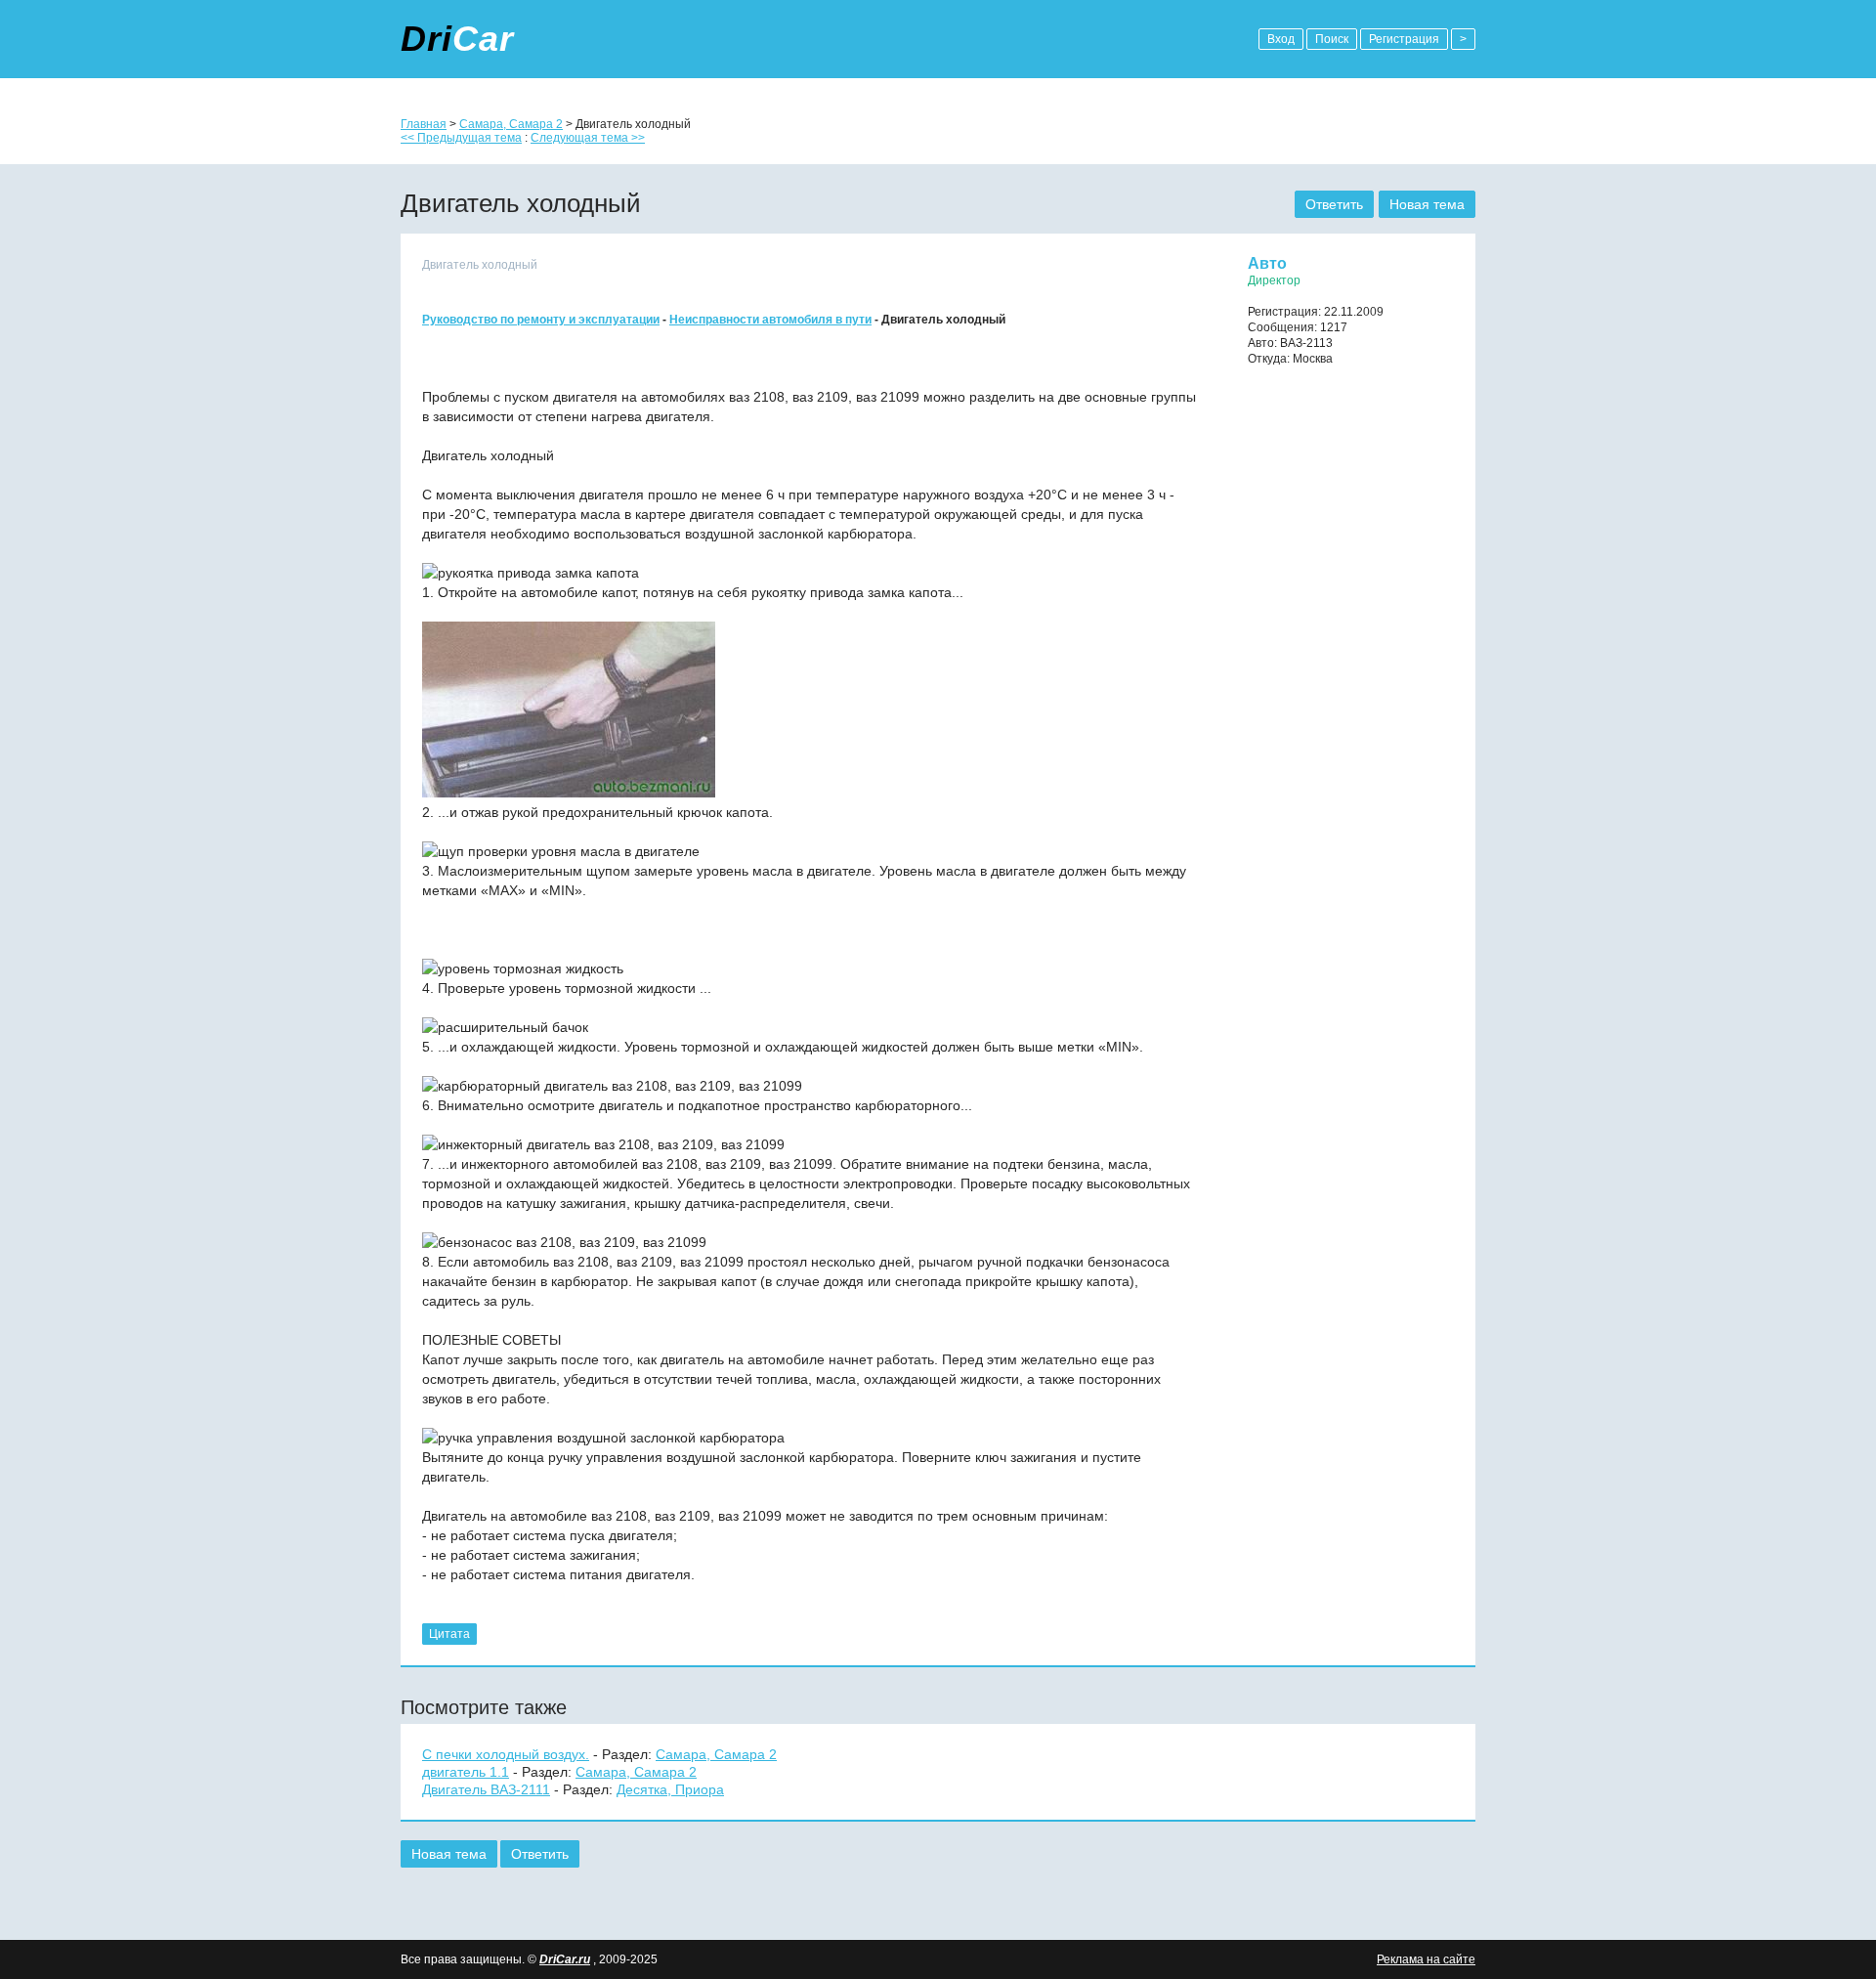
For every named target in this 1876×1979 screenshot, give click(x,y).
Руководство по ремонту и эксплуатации (541, 320)
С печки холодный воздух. (506, 1754)
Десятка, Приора (670, 1789)
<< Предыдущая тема (461, 138)
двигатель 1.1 (466, 1772)
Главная (424, 124)
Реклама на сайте (1426, 1959)
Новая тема (1427, 204)
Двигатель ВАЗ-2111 (486, 1789)
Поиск (1332, 39)
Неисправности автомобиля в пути (770, 320)
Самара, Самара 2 (511, 124)
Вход (1281, 39)
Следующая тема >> (588, 138)
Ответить (1334, 204)
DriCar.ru (565, 1959)
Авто (1267, 263)
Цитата (449, 1634)
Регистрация (1404, 39)
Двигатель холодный (480, 265)
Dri (457, 39)
